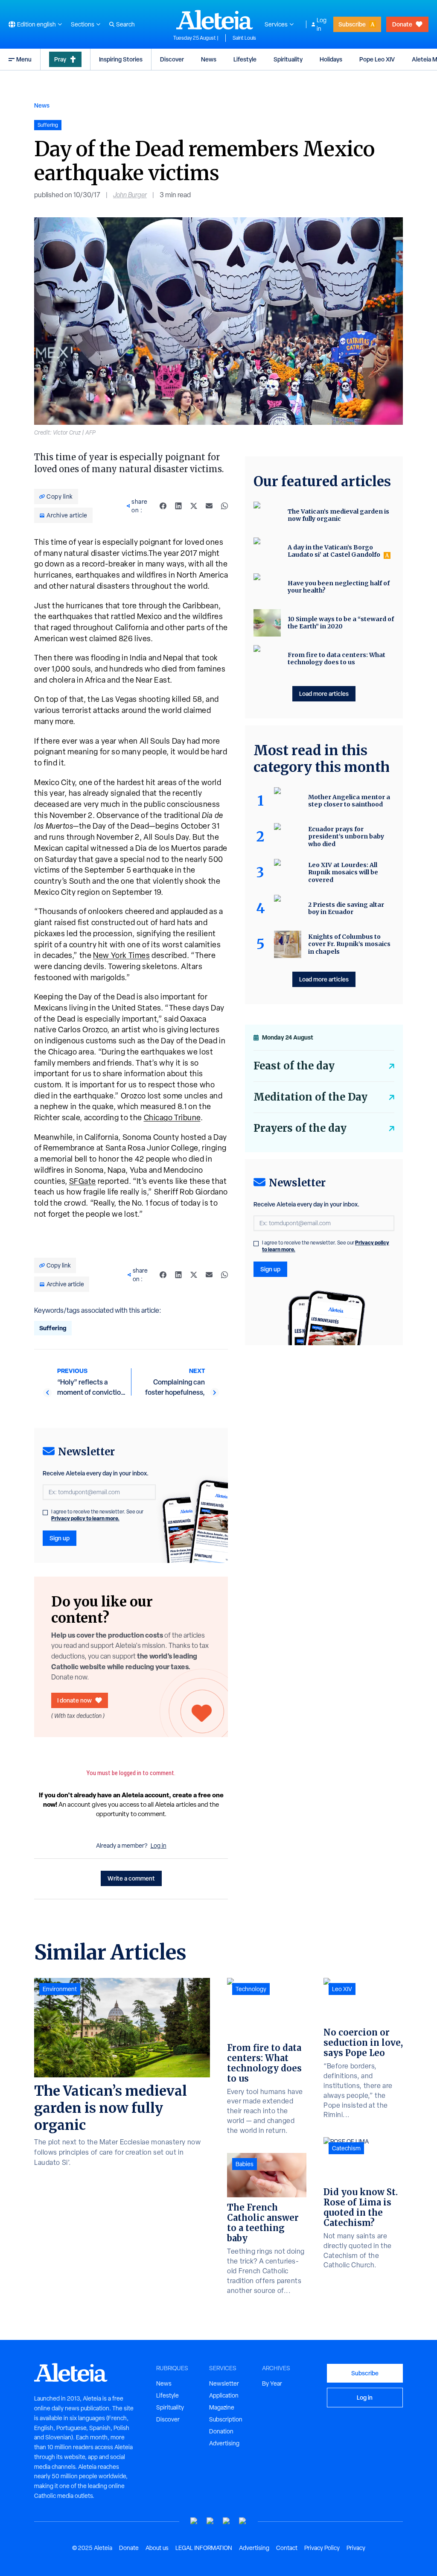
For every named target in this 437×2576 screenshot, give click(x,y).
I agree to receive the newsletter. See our (97, 1515)
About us (157, 2548)
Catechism (346, 2148)
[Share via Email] (209, 506)
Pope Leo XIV (377, 59)
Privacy (356, 2548)
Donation (221, 2431)
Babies (245, 2164)
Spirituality (288, 59)
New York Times (121, 955)
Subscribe (352, 24)
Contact (287, 2548)
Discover (172, 59)
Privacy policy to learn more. (85, 1518)
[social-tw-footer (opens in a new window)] (227, 2521)
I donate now (74, 1700)
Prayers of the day (300, 1128)
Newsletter (224, 2383)
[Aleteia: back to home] (215, 20)
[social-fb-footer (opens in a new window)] (210, 2521)
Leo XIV (342, 1989)
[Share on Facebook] (163, 506)
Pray (60, 59)
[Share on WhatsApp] (224, 506)
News (209, 59)
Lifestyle (245, 59)
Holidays (331, 59)
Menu (24, 59)
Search (125, 24)
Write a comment (131, 1878)
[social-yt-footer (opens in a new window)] (194, 2521)
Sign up (60, 1538)
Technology (251, 1989)
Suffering (53, 1328)
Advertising (224, 2443)
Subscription (226, 2419)
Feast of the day (294, 1066)
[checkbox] (45, 1513)
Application (224, 2395)
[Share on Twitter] (194, 506)
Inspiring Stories (121, 59)
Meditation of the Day (310, 1097)
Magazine (222, 2407)
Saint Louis (244, 38)
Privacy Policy (322, 2548)
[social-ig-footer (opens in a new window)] (243, 2521)
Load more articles (324, 694)
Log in (322, 24)
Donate (402, 24)
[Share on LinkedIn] (178, 506)
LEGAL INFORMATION (204, 2548)
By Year (272, 2383)
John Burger (130, 195)
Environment (60, 1989)
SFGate (83, 1181)
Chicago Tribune (172, 1117)
